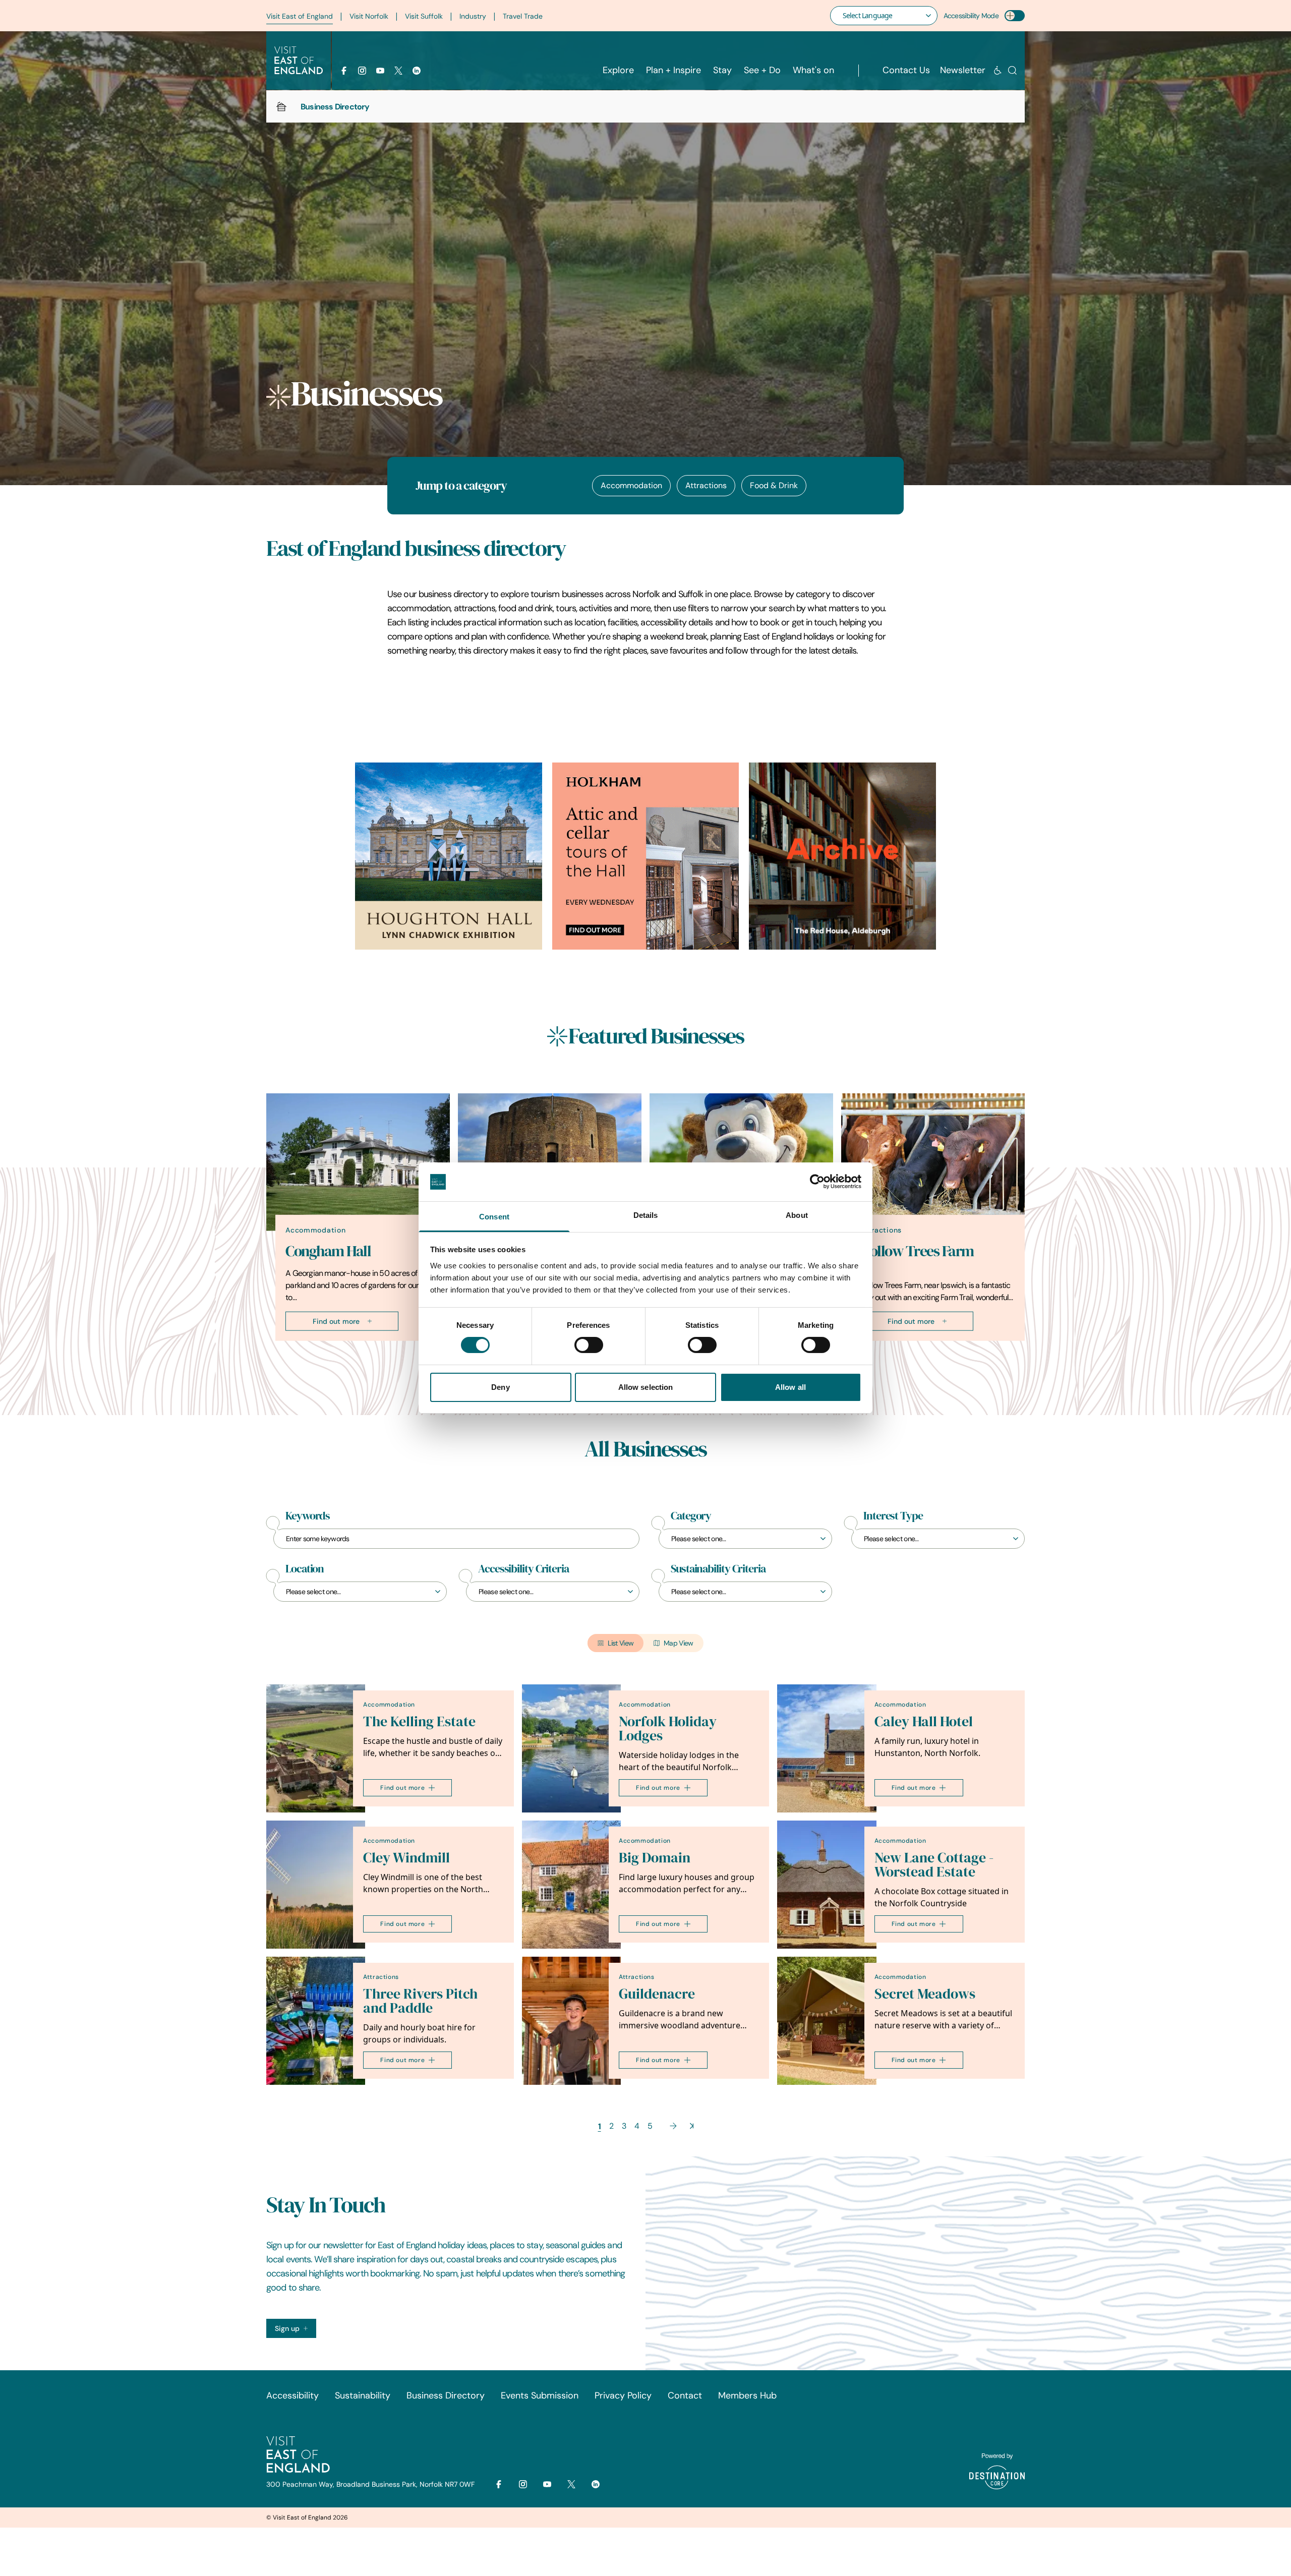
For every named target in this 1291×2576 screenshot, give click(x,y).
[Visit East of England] (299, 61)
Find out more (336, 1321)
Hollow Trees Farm (917, 1251)
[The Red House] (842, 856)
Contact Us (906, 70)
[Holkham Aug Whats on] (646, 856)
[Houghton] (449, 856)
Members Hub (747, 2395)
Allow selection (646, 1387)
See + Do (762, 70)
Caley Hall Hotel (924, 1721)
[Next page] (673, 2126)
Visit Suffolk (424, 16)
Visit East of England (300, 16)
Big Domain (655, 1858)
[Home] (281, 106)
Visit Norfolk (369, 16)
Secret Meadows (925, 1994)
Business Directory (446, 2395)
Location (305, 1569)
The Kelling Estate (419, 1721)
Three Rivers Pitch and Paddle (420, 2001)
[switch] (589, 1345)
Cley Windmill (406, 1858)
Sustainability (363, 2395)
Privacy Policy (623, 2395)
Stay (722, 70)
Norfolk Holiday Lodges (668, 1729)
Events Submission (540, 2395)
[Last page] (692, 2126)
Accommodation (631, 485)
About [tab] (797, 1215)
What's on (813, 70)
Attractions (706, 485)
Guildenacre (657, 1994)
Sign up (287, 2328)
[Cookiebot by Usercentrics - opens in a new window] (817, 1182)
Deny (500, 1387)
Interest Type (893, 1516)
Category (691, 1516)
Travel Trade (523, 16)
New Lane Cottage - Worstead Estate (934, 1865)
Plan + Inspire (673, 70)
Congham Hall (328, 1251)
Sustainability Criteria (718, 1569)
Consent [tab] (494, 1217)
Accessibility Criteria (523, 1569)
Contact (685, 2395)
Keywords (308, 1516)
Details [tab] (646, 1215)
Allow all (790, 1387)
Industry (473, 16)
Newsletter (963, 70)
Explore (618, 70)
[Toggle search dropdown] (1012, 70)
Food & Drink (774, 485)
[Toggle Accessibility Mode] (1015, 16)
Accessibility (292, 2395)
